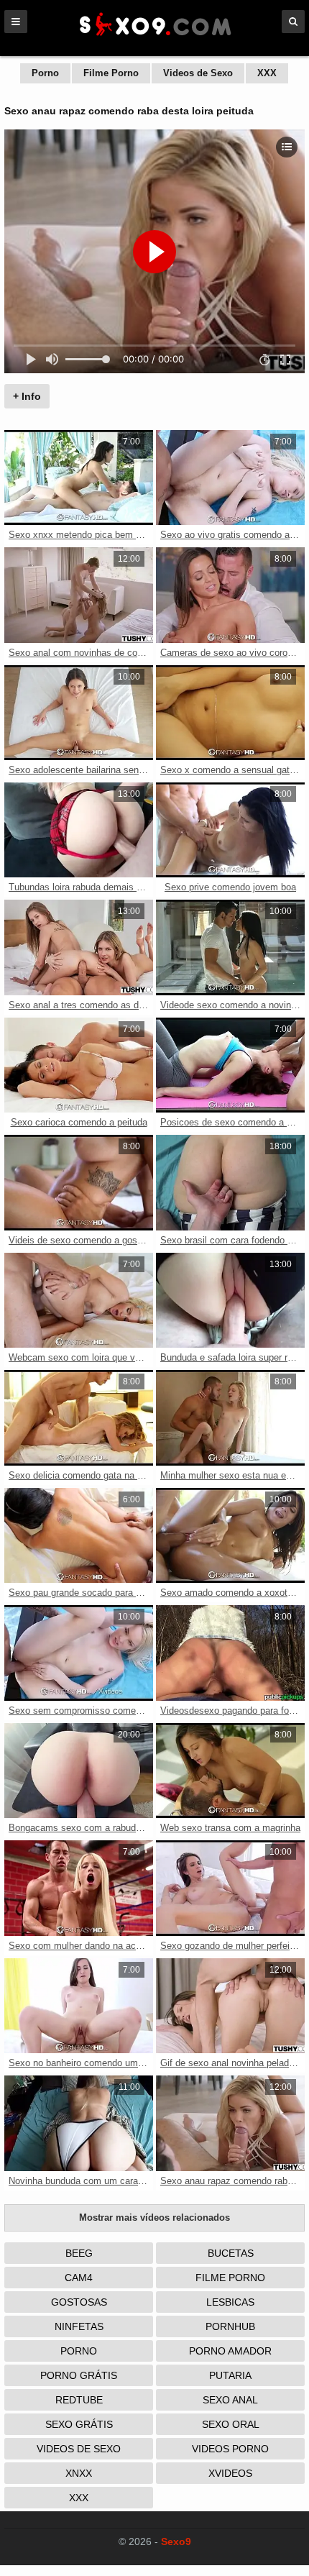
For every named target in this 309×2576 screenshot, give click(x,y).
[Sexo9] (154, 37)
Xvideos (230, 2473)
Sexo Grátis (79, 2424)
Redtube (79, 2400)
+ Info (27, 396)
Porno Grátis (79, 2375)
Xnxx (79, 2473)
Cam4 (79, 2278)
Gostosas (79, 2302)
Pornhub (230, 2326)
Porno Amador (230, 2351)
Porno (45, 73)
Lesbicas (230, 2302)
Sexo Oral (231, 2424)
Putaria (230, 2375)
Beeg (79, 2253)
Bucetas (231, 2253)
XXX (267, 73)
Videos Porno (230, 2449)
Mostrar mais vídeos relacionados (154, 2218)
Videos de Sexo (198, 73)
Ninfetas (79, 2326)
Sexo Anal (230, 2400)
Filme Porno (111, 73)
